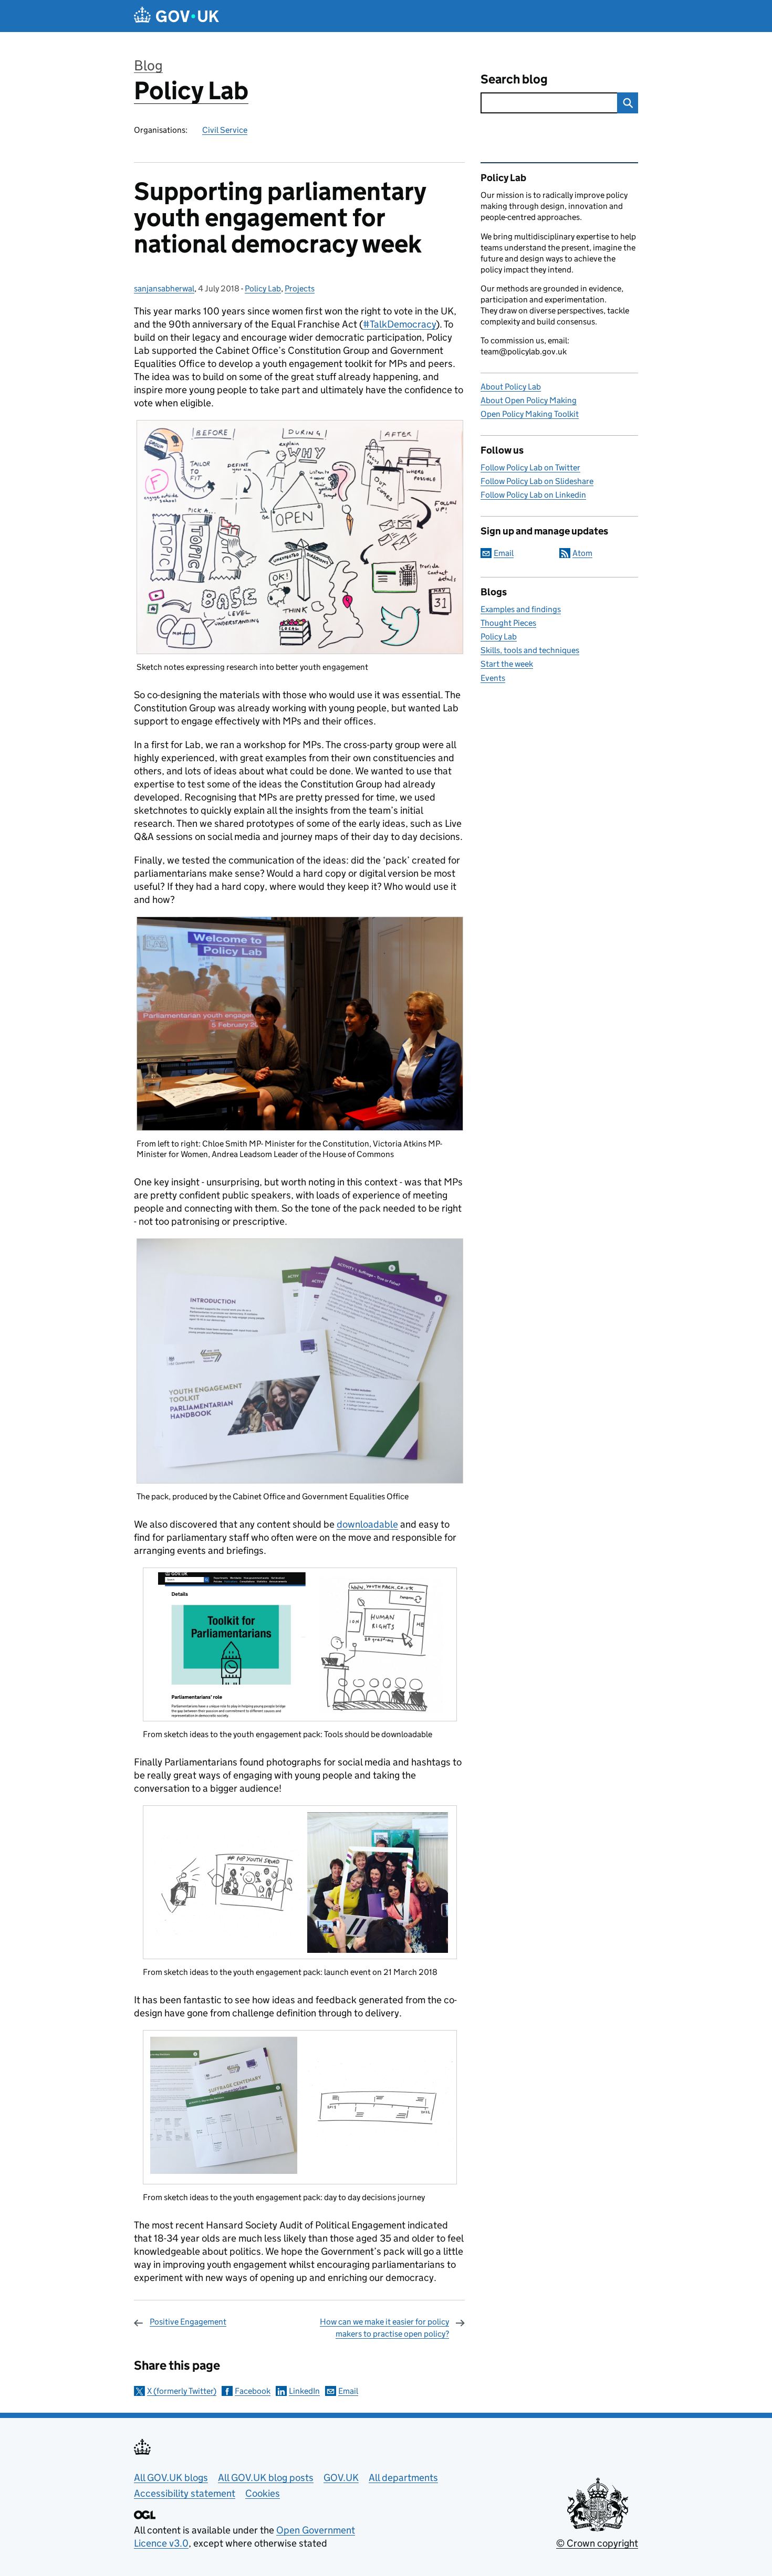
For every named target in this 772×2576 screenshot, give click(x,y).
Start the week (507, 664)
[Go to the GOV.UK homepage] (176, 16)
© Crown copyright (597, 2543)
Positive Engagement (188, 2322)
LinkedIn (304, 2391)
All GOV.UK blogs (171, 2478)
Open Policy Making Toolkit (530, 414)
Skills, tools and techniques (530, 650)
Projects (300, 288)
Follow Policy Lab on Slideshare (537, 481)
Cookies (263, 2493)
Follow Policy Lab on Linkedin (533, 495)
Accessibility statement (185, 2493)
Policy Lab (191, 91)
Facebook (253, 2391)
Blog (148, 65)
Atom (582, 553)
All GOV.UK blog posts (266, 2478)
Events (493, 678)
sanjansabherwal (164, 288)
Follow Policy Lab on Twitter (530, 467)
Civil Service (225, 130)
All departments (403, 2478)
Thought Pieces (508, 623)
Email (348, 2391)
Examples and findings (521, 609)
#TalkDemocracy (399, 324)
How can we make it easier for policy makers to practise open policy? (384, 2327)
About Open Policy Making (529, 400)
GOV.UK (341, 2478)
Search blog (514, 79)
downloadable (367, 1524)
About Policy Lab (511, 387)
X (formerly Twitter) (182, 2391)
